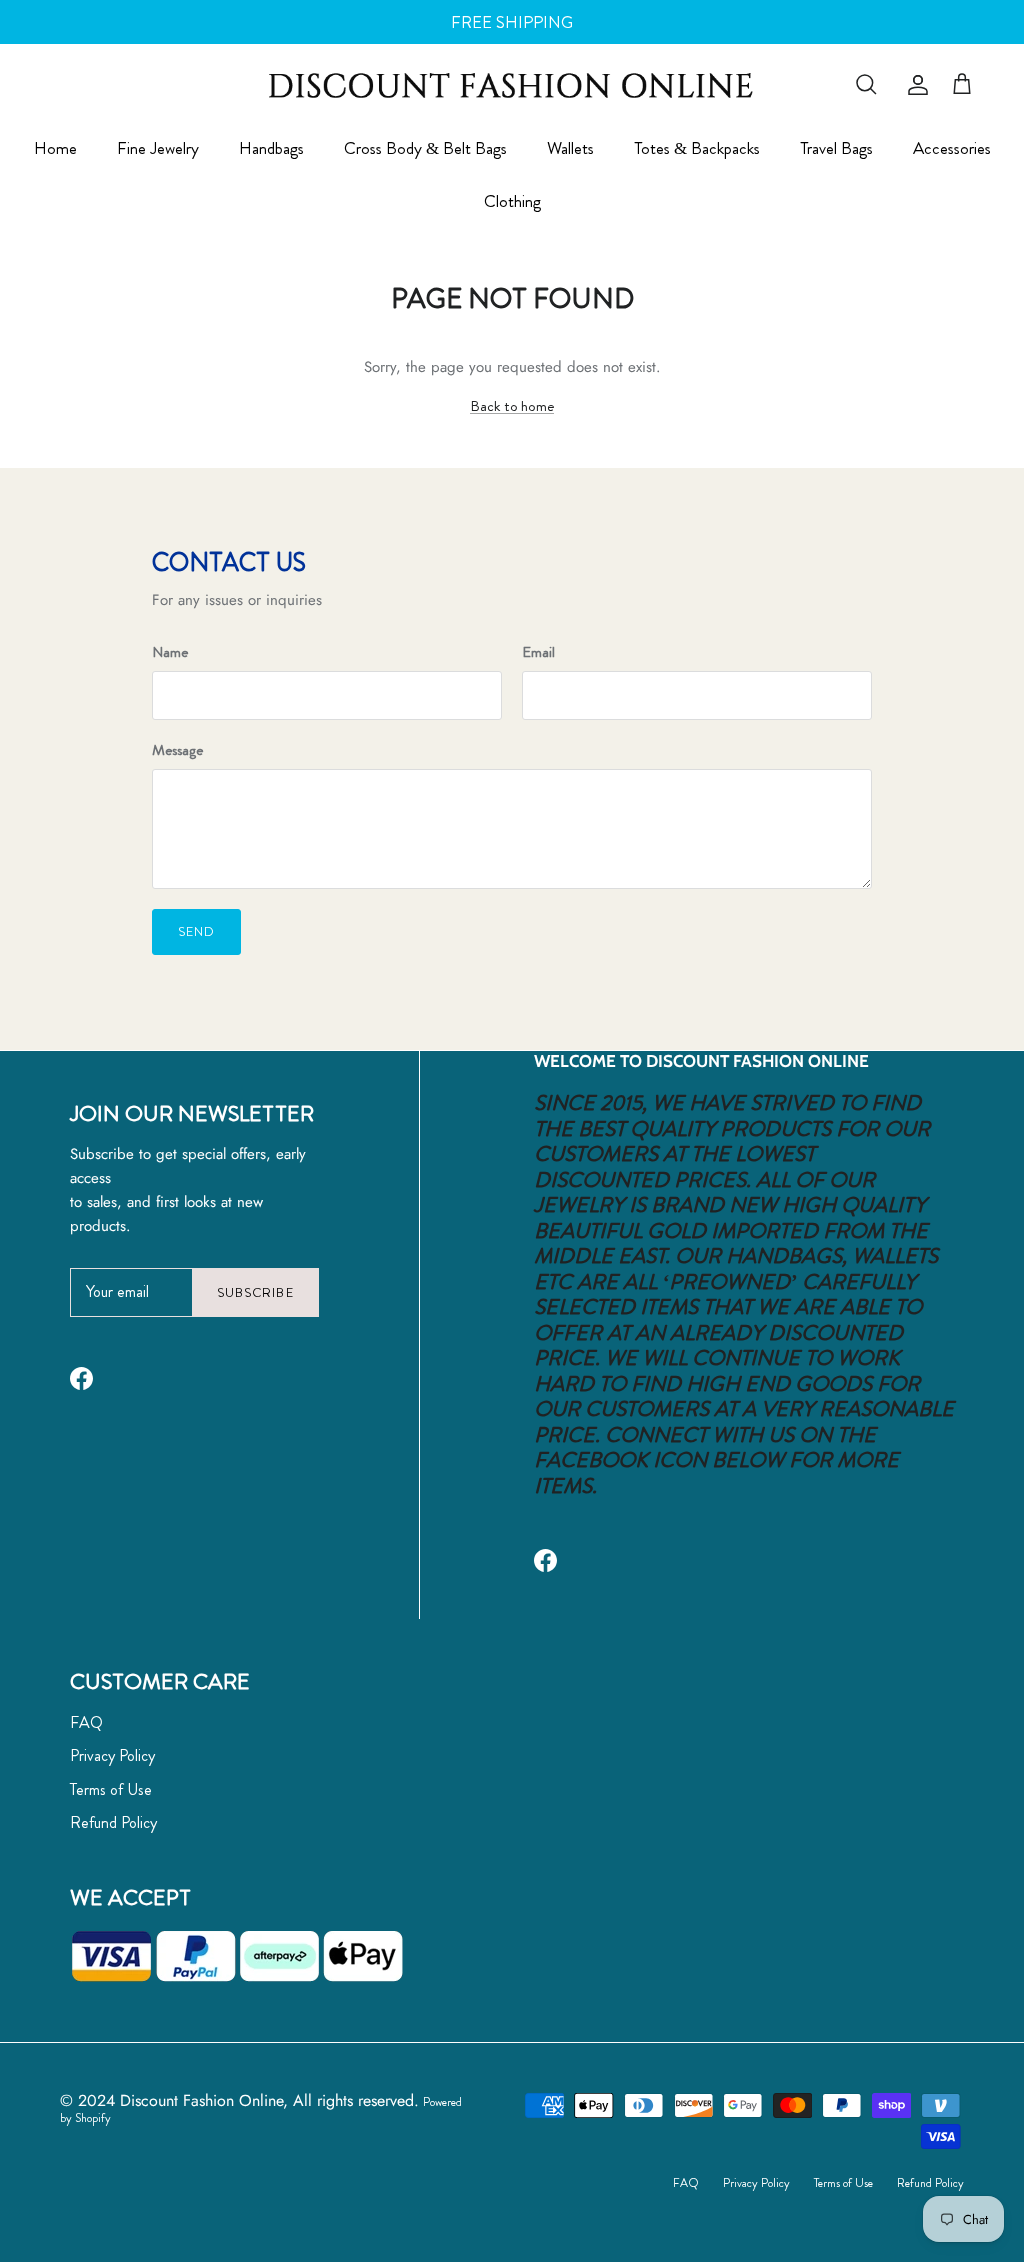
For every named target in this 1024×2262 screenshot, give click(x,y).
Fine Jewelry (158, 148)
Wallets (570, 148)
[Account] (914, 85)
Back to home (512, 406)
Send (196, 931)
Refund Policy (113, 1822)
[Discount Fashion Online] (512, 84)
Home (55, 148)
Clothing (512, 201)
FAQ (86, 1722)
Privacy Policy (112, 1755)
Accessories (952, 148)
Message (177, 750)
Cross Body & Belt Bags (425, 148)
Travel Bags (836, 148)
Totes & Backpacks (697, 148)
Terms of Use (111, 1789)
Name (170, 652)
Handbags (271, 148)
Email (538, 652)
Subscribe (255, 1292)
